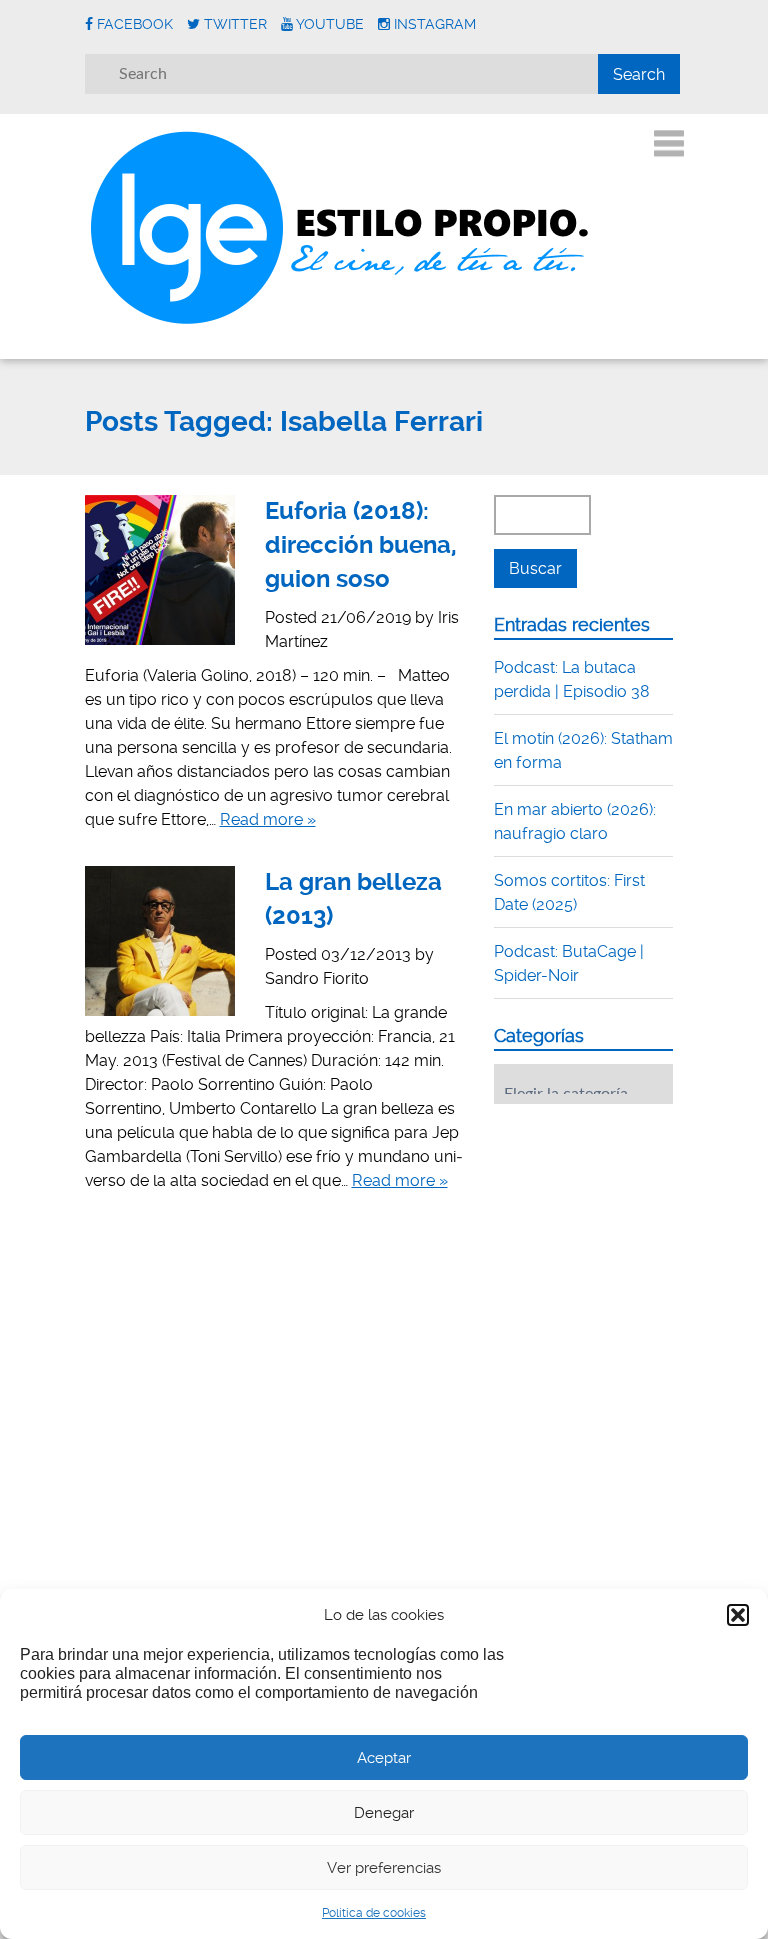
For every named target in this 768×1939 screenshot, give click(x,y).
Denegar (384, 1813)
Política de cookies (374, 1913)
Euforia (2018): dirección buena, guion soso (361, 544)
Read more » (268, 819)
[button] (738, 1615)
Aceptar (384, 1758)
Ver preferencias (384, 1868)
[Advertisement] (631, 1243)
